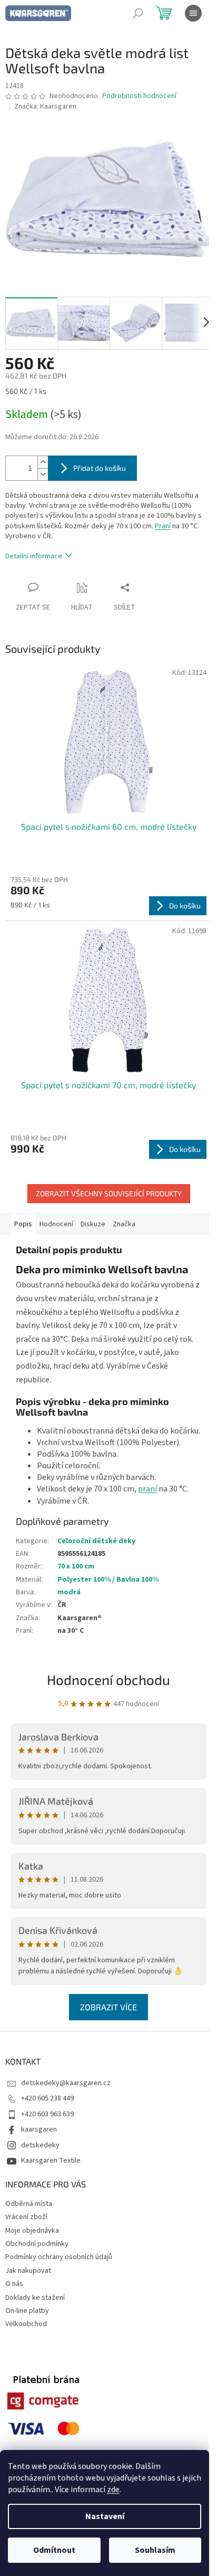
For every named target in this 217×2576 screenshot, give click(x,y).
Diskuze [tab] (93, 1224)
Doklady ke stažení (35, 2298)
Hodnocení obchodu (108, 1679)
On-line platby (27, 2311)
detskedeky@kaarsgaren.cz (66, 2083)
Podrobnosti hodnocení (139, 96)
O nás (14, 2284)
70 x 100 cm (76, 1566)
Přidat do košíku (100, 468)
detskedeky (40, 2145)
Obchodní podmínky (37, 2244)
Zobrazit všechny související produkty (109, 1193)
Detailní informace (34, 556)
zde (113, 2490)
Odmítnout (54, 2550)
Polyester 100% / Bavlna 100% (108, 1580)
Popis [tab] (23, 1224)
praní (147, 1489)
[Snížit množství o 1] (43, 474)
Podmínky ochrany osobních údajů (59, 2257)
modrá (69, 1592)
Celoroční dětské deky (96, 1541)
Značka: (45, 106)
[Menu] (193, 13)
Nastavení (105, 2516)
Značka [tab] (124, 1224)
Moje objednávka (32, 2231)
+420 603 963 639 (47, 2114)
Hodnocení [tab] (56, 1224)
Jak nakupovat (28, 2271)
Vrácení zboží (26, 2217)
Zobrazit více (108, 2007)
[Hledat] (138, 13)
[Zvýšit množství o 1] (43, 462)
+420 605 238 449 (47, 2098)
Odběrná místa (29, 2204)
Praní (163, 526)
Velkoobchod (26, 2324)
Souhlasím (155, 2550)
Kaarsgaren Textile (51, 2161)
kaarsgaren (39, 2129)
